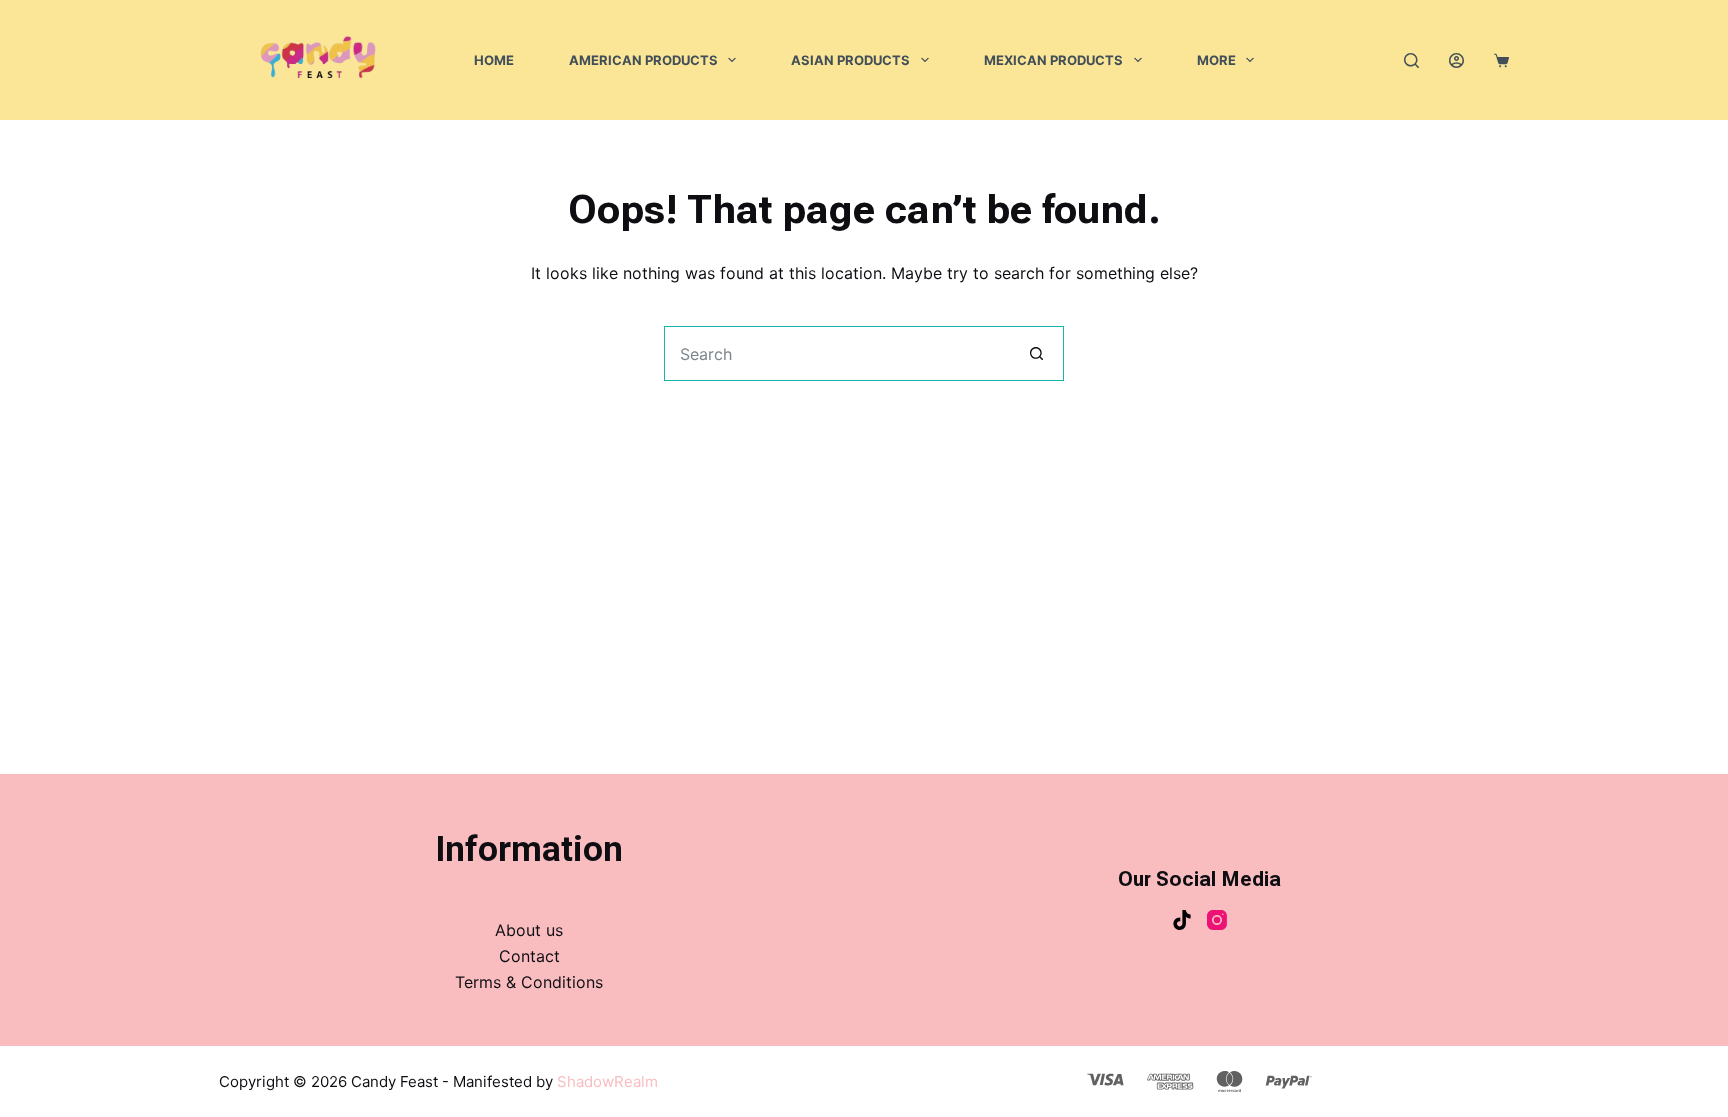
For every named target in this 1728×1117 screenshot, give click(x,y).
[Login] (1456, 60)
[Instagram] (1217, 920)
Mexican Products (1053, 60)
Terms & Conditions (529, 982)
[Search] (1411, 60)
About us (529, 930)
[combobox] (837, 353)
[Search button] (1036, 353)
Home (494, 60)
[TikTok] (1182, 920)
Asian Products (850, 60)
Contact (529, 956)
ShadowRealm (607, 1081)
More (1216, 60)
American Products (643, 60)
